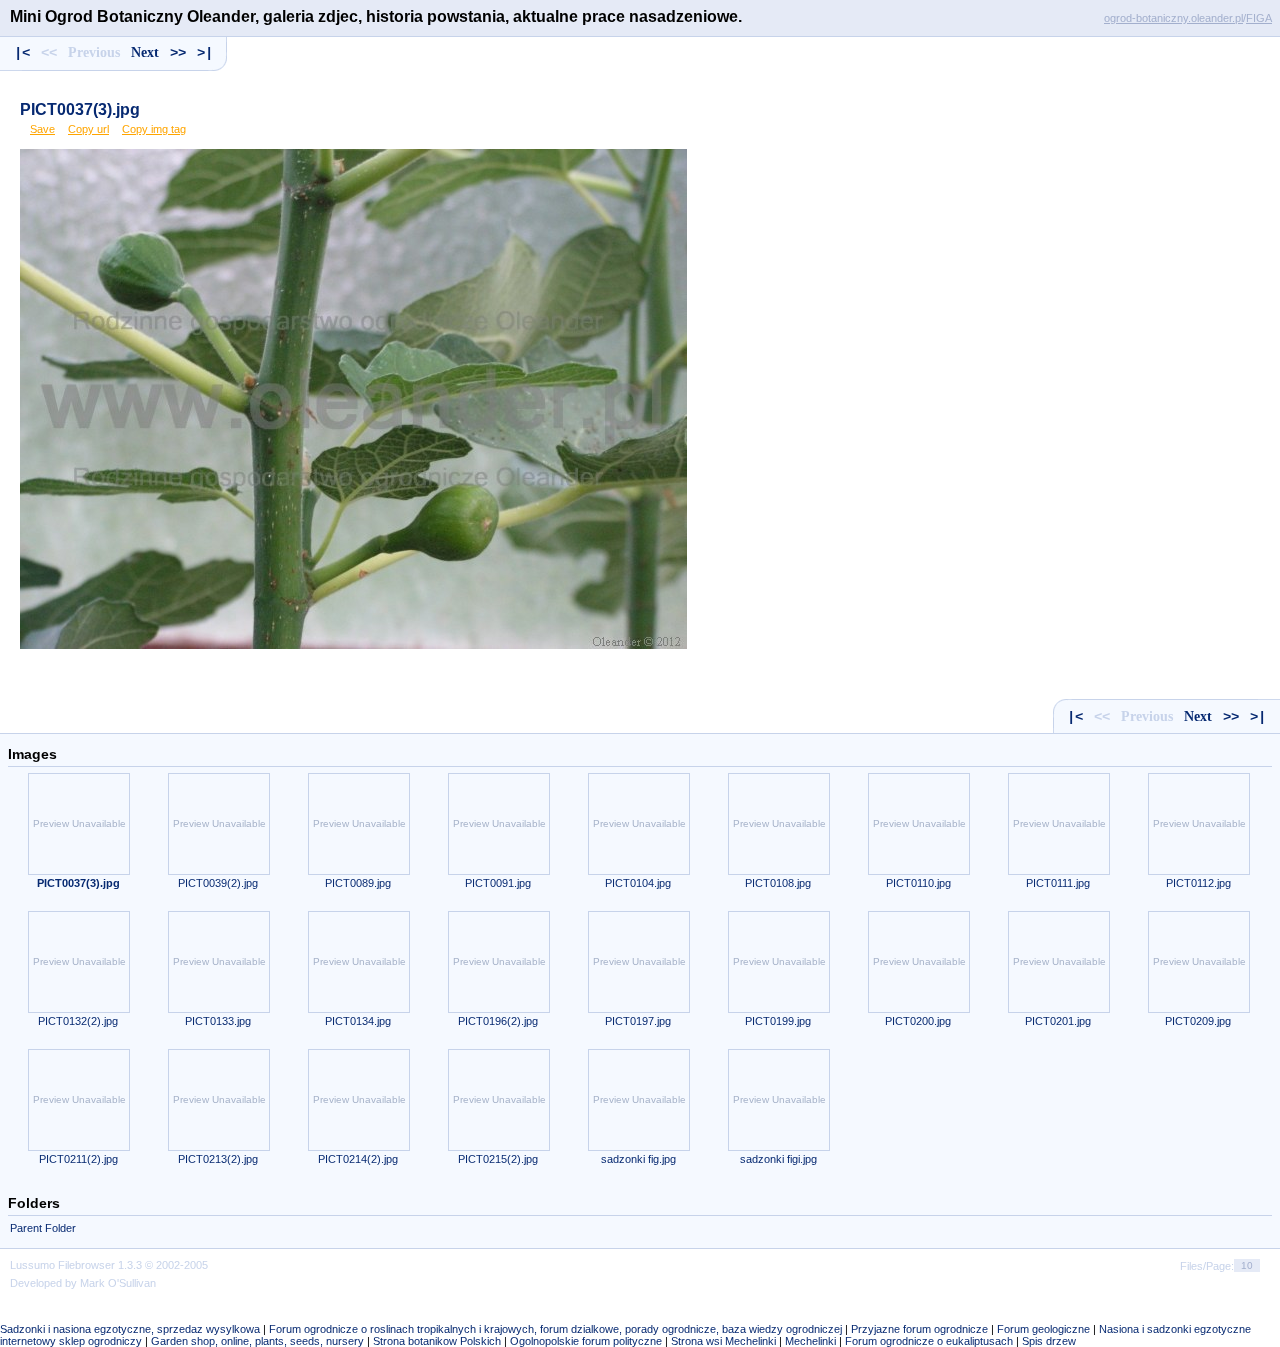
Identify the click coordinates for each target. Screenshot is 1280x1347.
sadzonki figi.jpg (778, 1159)
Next (145, 52)
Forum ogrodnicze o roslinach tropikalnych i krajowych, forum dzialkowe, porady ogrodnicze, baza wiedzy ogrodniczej (555, 1329)
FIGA (1259, 18)
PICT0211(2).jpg (78, 1159)
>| (205, 53)
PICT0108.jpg (778, 883)
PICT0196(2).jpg (498, 1021)
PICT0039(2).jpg (218, 883)
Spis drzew (1049, 1341)
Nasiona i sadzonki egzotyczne (1175, 1329)
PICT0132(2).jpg (78, 1021)
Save (42, 129)
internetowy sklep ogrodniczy (71, 1341)
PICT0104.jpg (638, 883)
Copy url (88, 129)
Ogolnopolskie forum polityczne (586, 1341)
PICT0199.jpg (778, 1021)
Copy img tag (154, 129)
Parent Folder (43, 1228)
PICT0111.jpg (1058, 883)
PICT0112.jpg (1198, 883)
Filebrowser (86, 1265)
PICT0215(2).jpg (498, 1159)
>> (178, 53)
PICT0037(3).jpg (80, 109)
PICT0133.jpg (218, 1021)
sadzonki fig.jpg (638, 1159)
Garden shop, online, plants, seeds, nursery (257, 1341)
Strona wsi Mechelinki (723, 1341)
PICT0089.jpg (358, 883)
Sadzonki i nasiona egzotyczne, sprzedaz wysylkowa (130, 1329)
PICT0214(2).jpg (358, 1159)
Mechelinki (810, 1341)
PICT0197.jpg (638, 1021)
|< (22, 53)
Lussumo (32, 1265)
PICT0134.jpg (358, 1021)
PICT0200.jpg (918, 1021)
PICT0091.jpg (498, 883)
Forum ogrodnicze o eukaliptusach (929, 1341)
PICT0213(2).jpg (218, 1159)
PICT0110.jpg (918, 883)
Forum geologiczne (1043, 1329)
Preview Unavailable (79, 823)
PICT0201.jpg (1058, 1021)
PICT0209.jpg (1198, 1021)
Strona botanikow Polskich (437, 1341)
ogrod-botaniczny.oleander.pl (1173, 18)
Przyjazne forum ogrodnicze (919, 1329)
